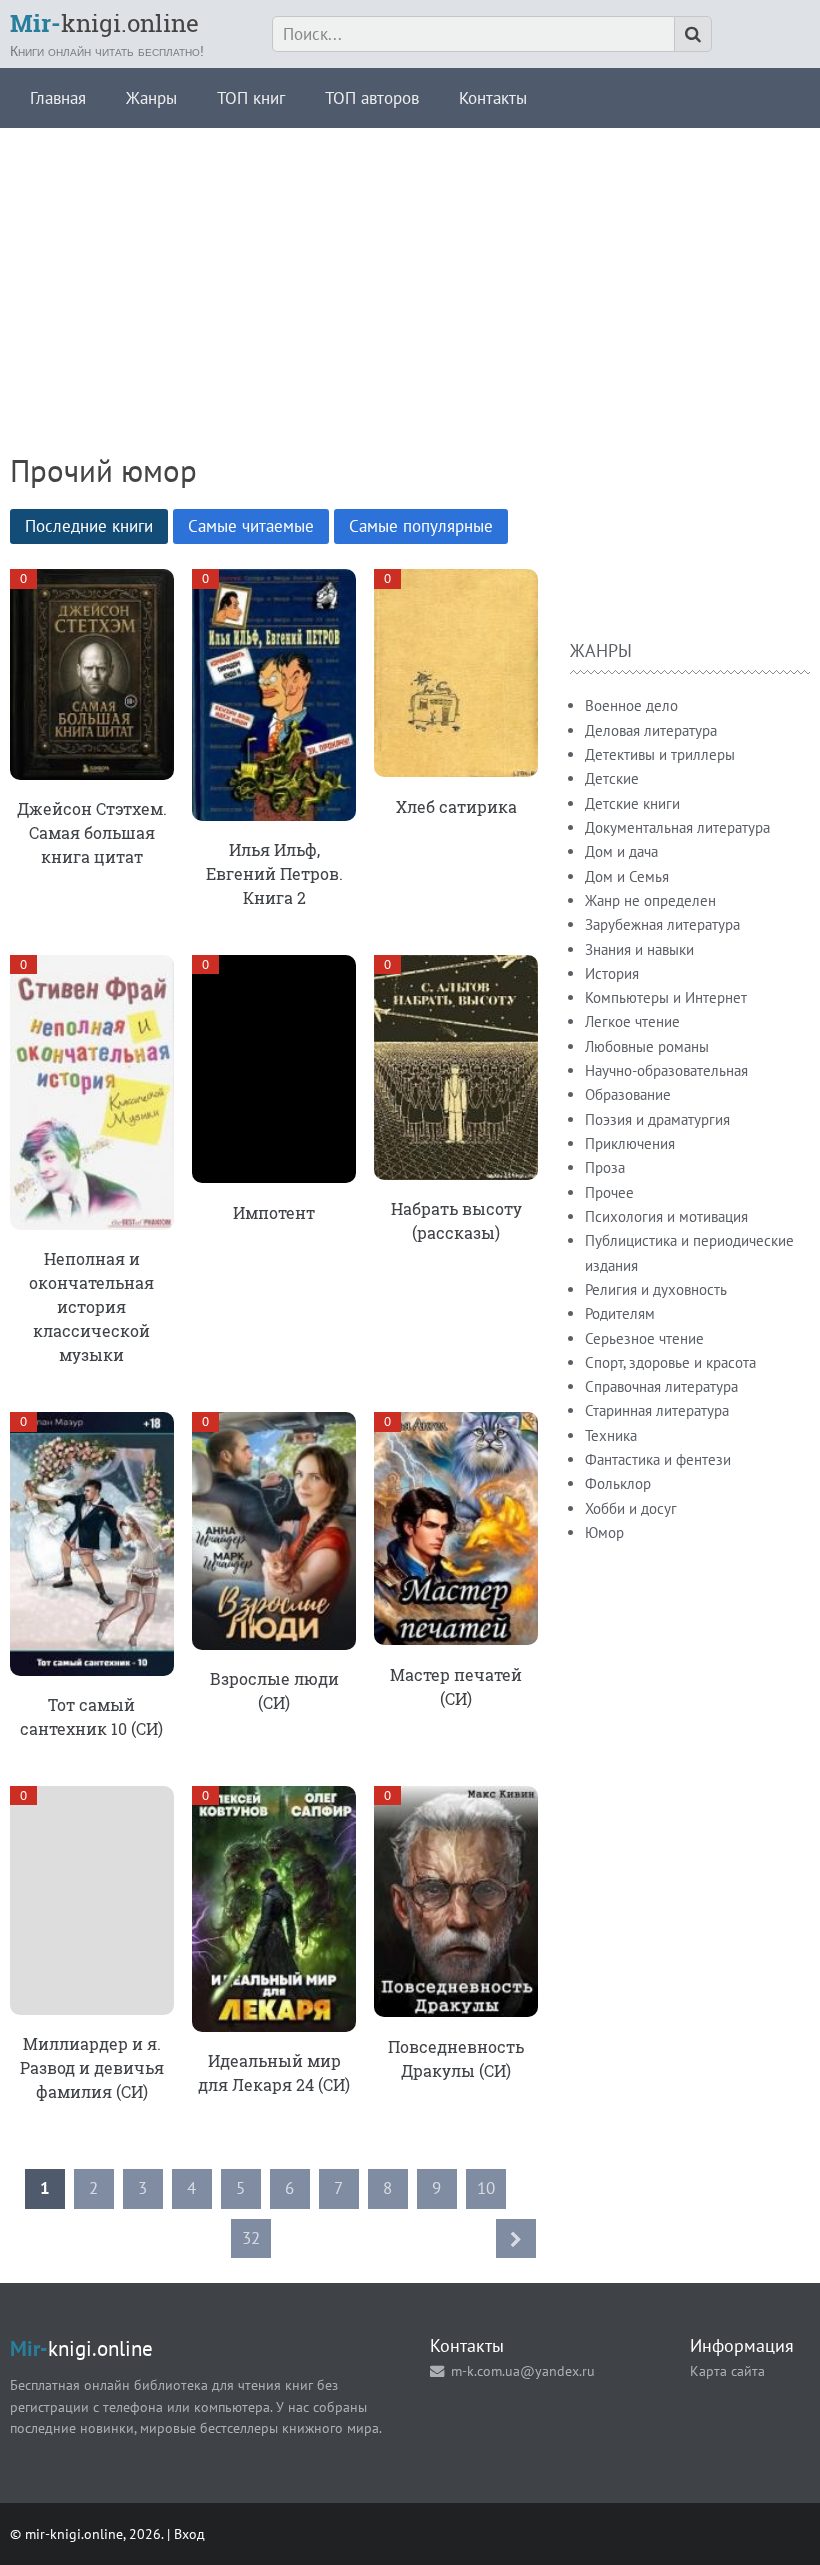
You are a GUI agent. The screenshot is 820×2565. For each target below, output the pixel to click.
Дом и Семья (627, 876)
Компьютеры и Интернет (666, 997)
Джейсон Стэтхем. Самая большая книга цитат (92, 832)
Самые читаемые (251, 526)
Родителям (620, 1313)
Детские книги (632, 803)
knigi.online (104, 23)
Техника (611, 1435)
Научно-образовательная (666, 1070)
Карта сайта (727, 2370)
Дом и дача (621, 851)
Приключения (630, 1143)
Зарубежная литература (662, 924)
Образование (628, 1094)
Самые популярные (421, 526)
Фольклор (618, 1483)
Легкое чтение (632, 1021)
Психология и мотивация (666, 1216)
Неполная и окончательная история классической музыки (91, 1306)
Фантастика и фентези (658, 1459)
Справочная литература (661, 1386)
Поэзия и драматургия (657, 1119)
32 (251, 2238)
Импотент (274, 1212)
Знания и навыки (639, 949)
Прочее (609, 1192)
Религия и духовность (656, 1289)
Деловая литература (651, 730)
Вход (189, 2533)
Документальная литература (677, 827)
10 (486, 2188)
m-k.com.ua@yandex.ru (523, 2370)
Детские (612, 778)
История (612, 973)
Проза (605, 1167)
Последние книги (89, 526)
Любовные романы (647, 1046)
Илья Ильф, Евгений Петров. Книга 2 (274, 873)
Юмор (604, 1532)
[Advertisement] (410, 268)
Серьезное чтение (644, 1338)
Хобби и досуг (631, 1508)
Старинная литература (657, 1410)
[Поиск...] (693, 34)
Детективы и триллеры (660, 754)
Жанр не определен (650, 900)
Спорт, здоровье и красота (670, 1362)
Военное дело (631, 705)
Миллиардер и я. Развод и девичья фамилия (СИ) (92, 2067)
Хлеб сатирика (456, 806)
